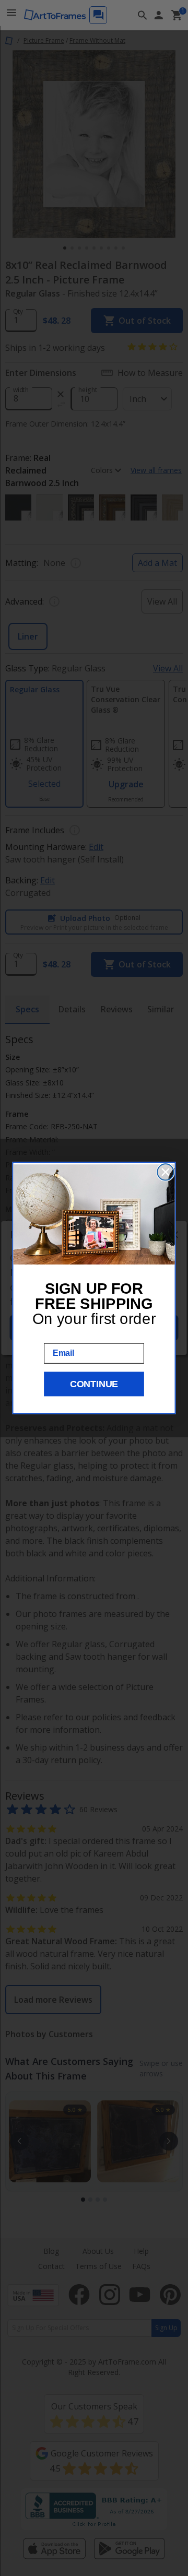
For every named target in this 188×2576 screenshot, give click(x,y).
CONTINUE (94, 1384)
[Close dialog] (165, 1172)
